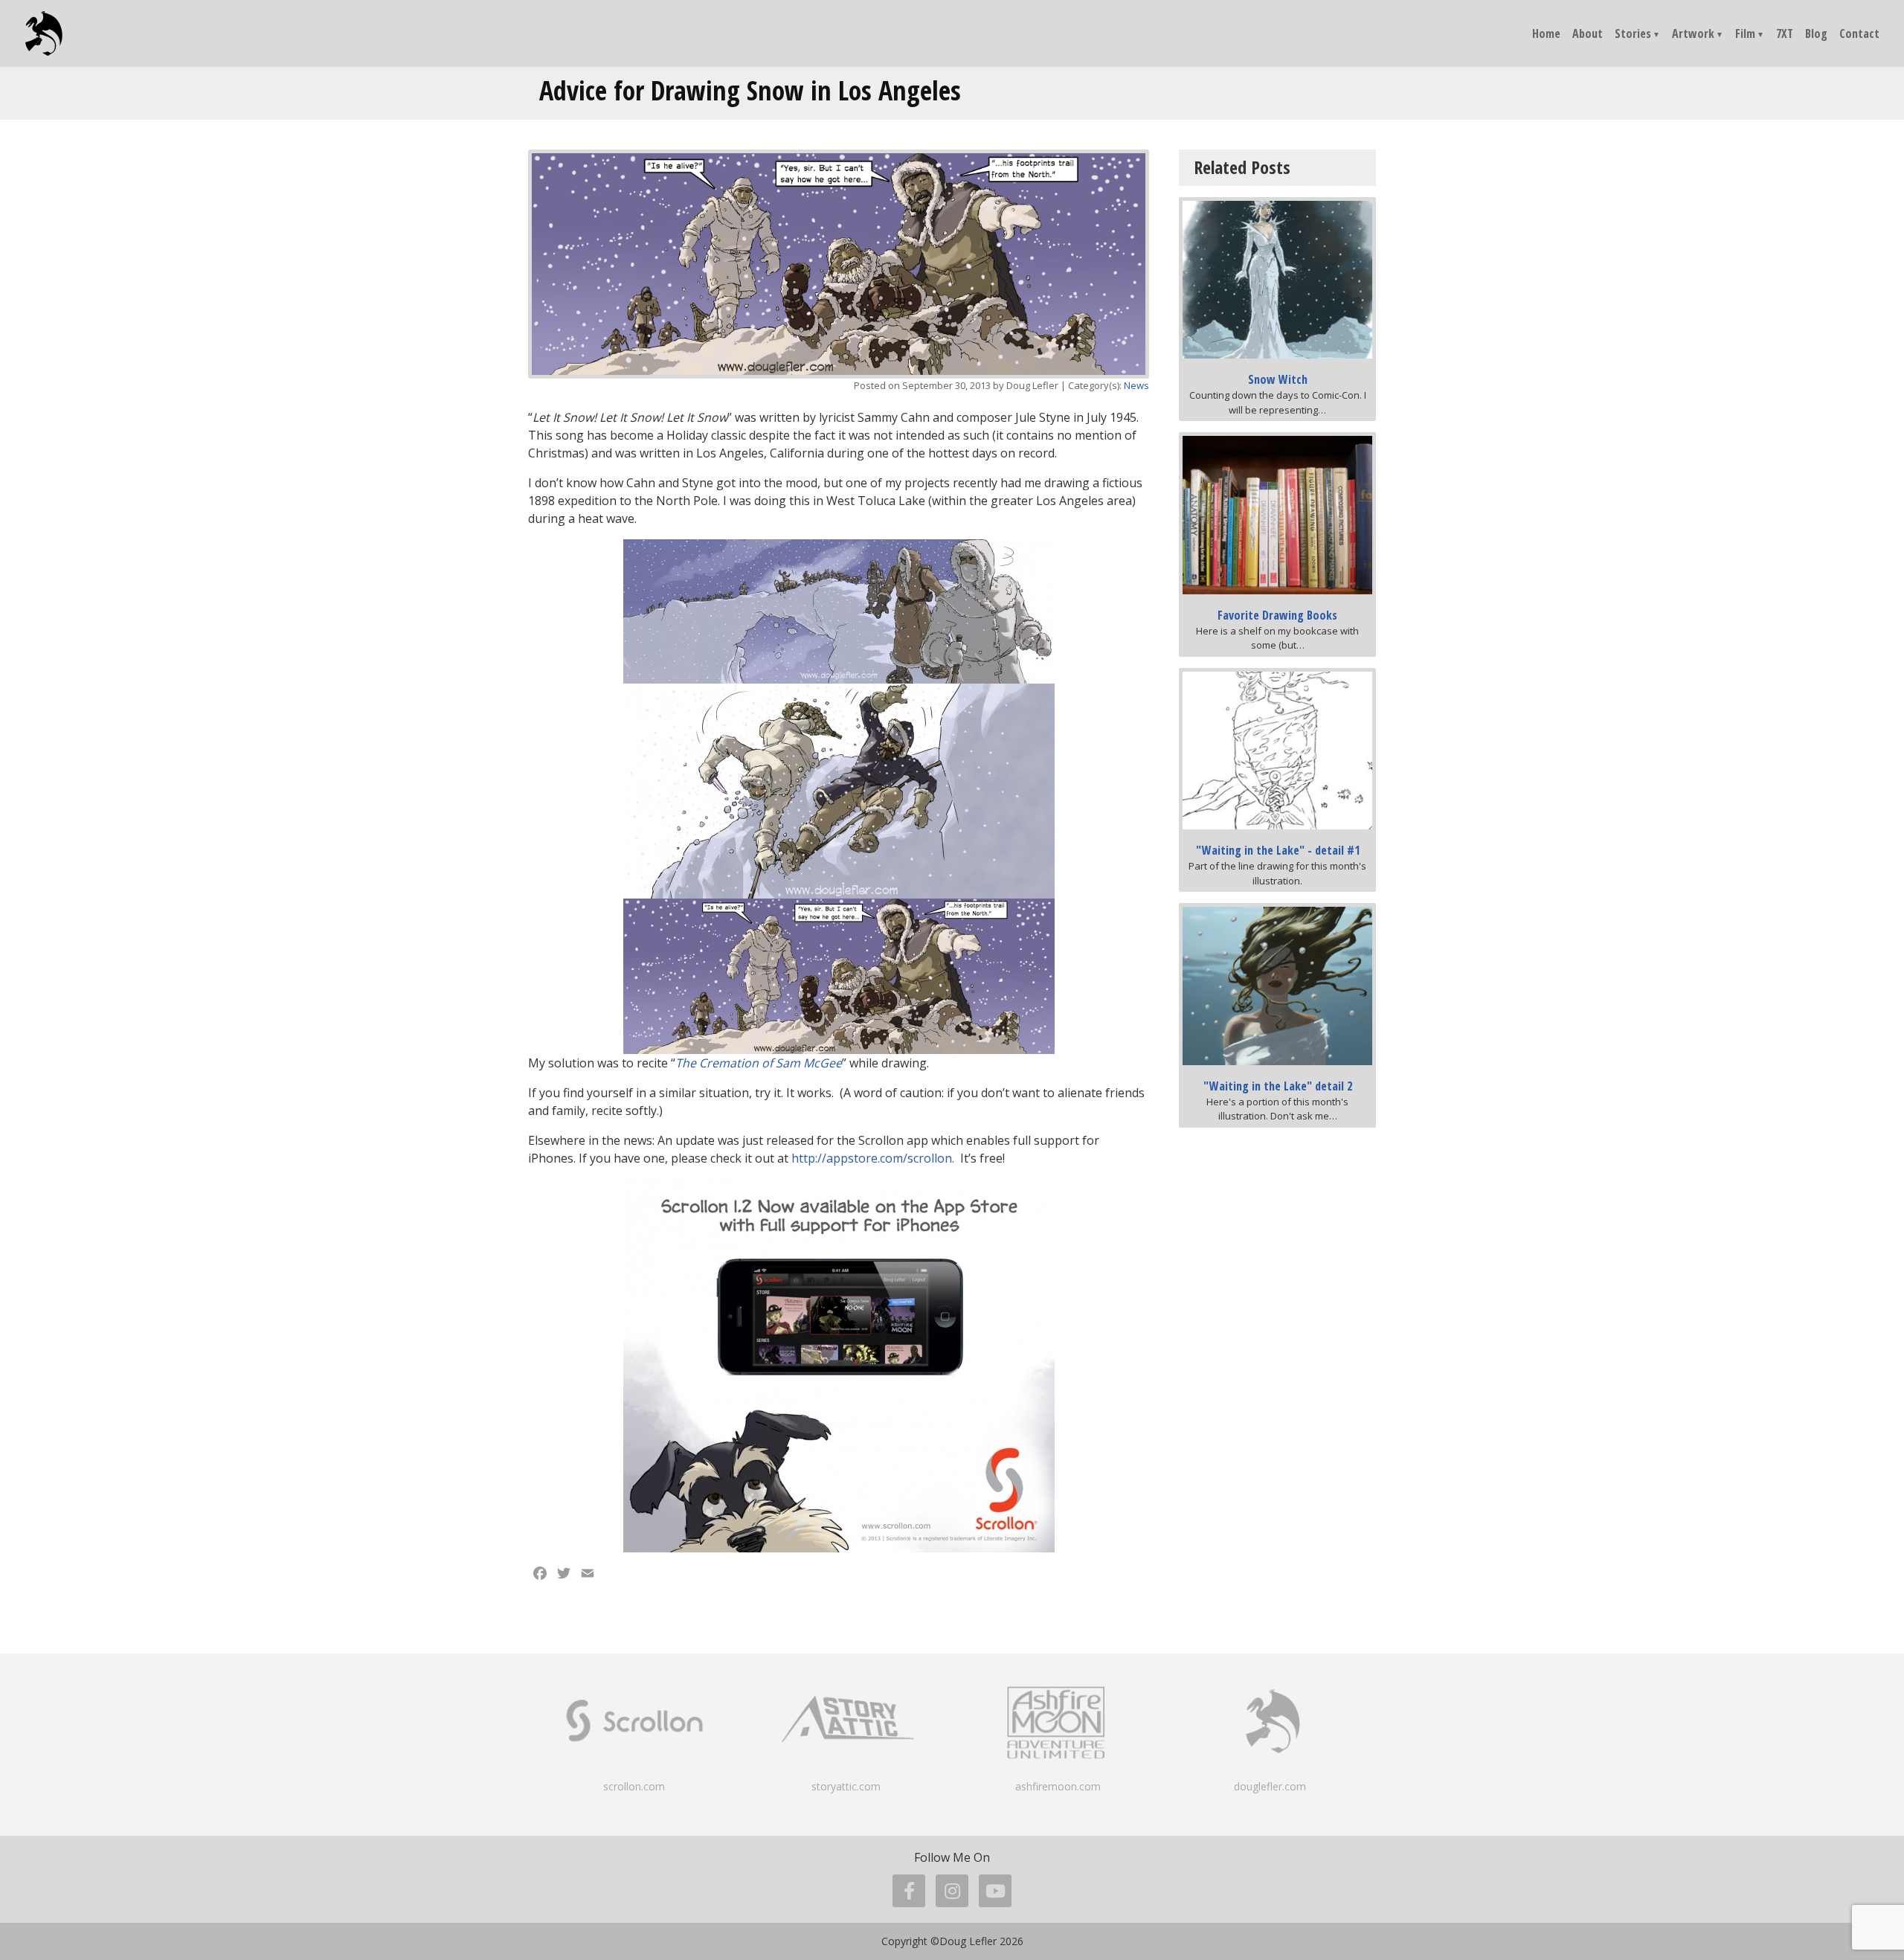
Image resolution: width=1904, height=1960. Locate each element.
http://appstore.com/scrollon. (873, 1158)
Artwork (1693, 33)
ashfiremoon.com (1058, 1786)
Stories (1633, 33)
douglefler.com (1270, 1786)
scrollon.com (634, 1786)
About (1588, 33)
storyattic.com (846, 1786)
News (1136, 385)
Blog (1816, 33)
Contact (1859, 33)
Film (1745, 33)
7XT (1785, 33)
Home (1546, 33)
